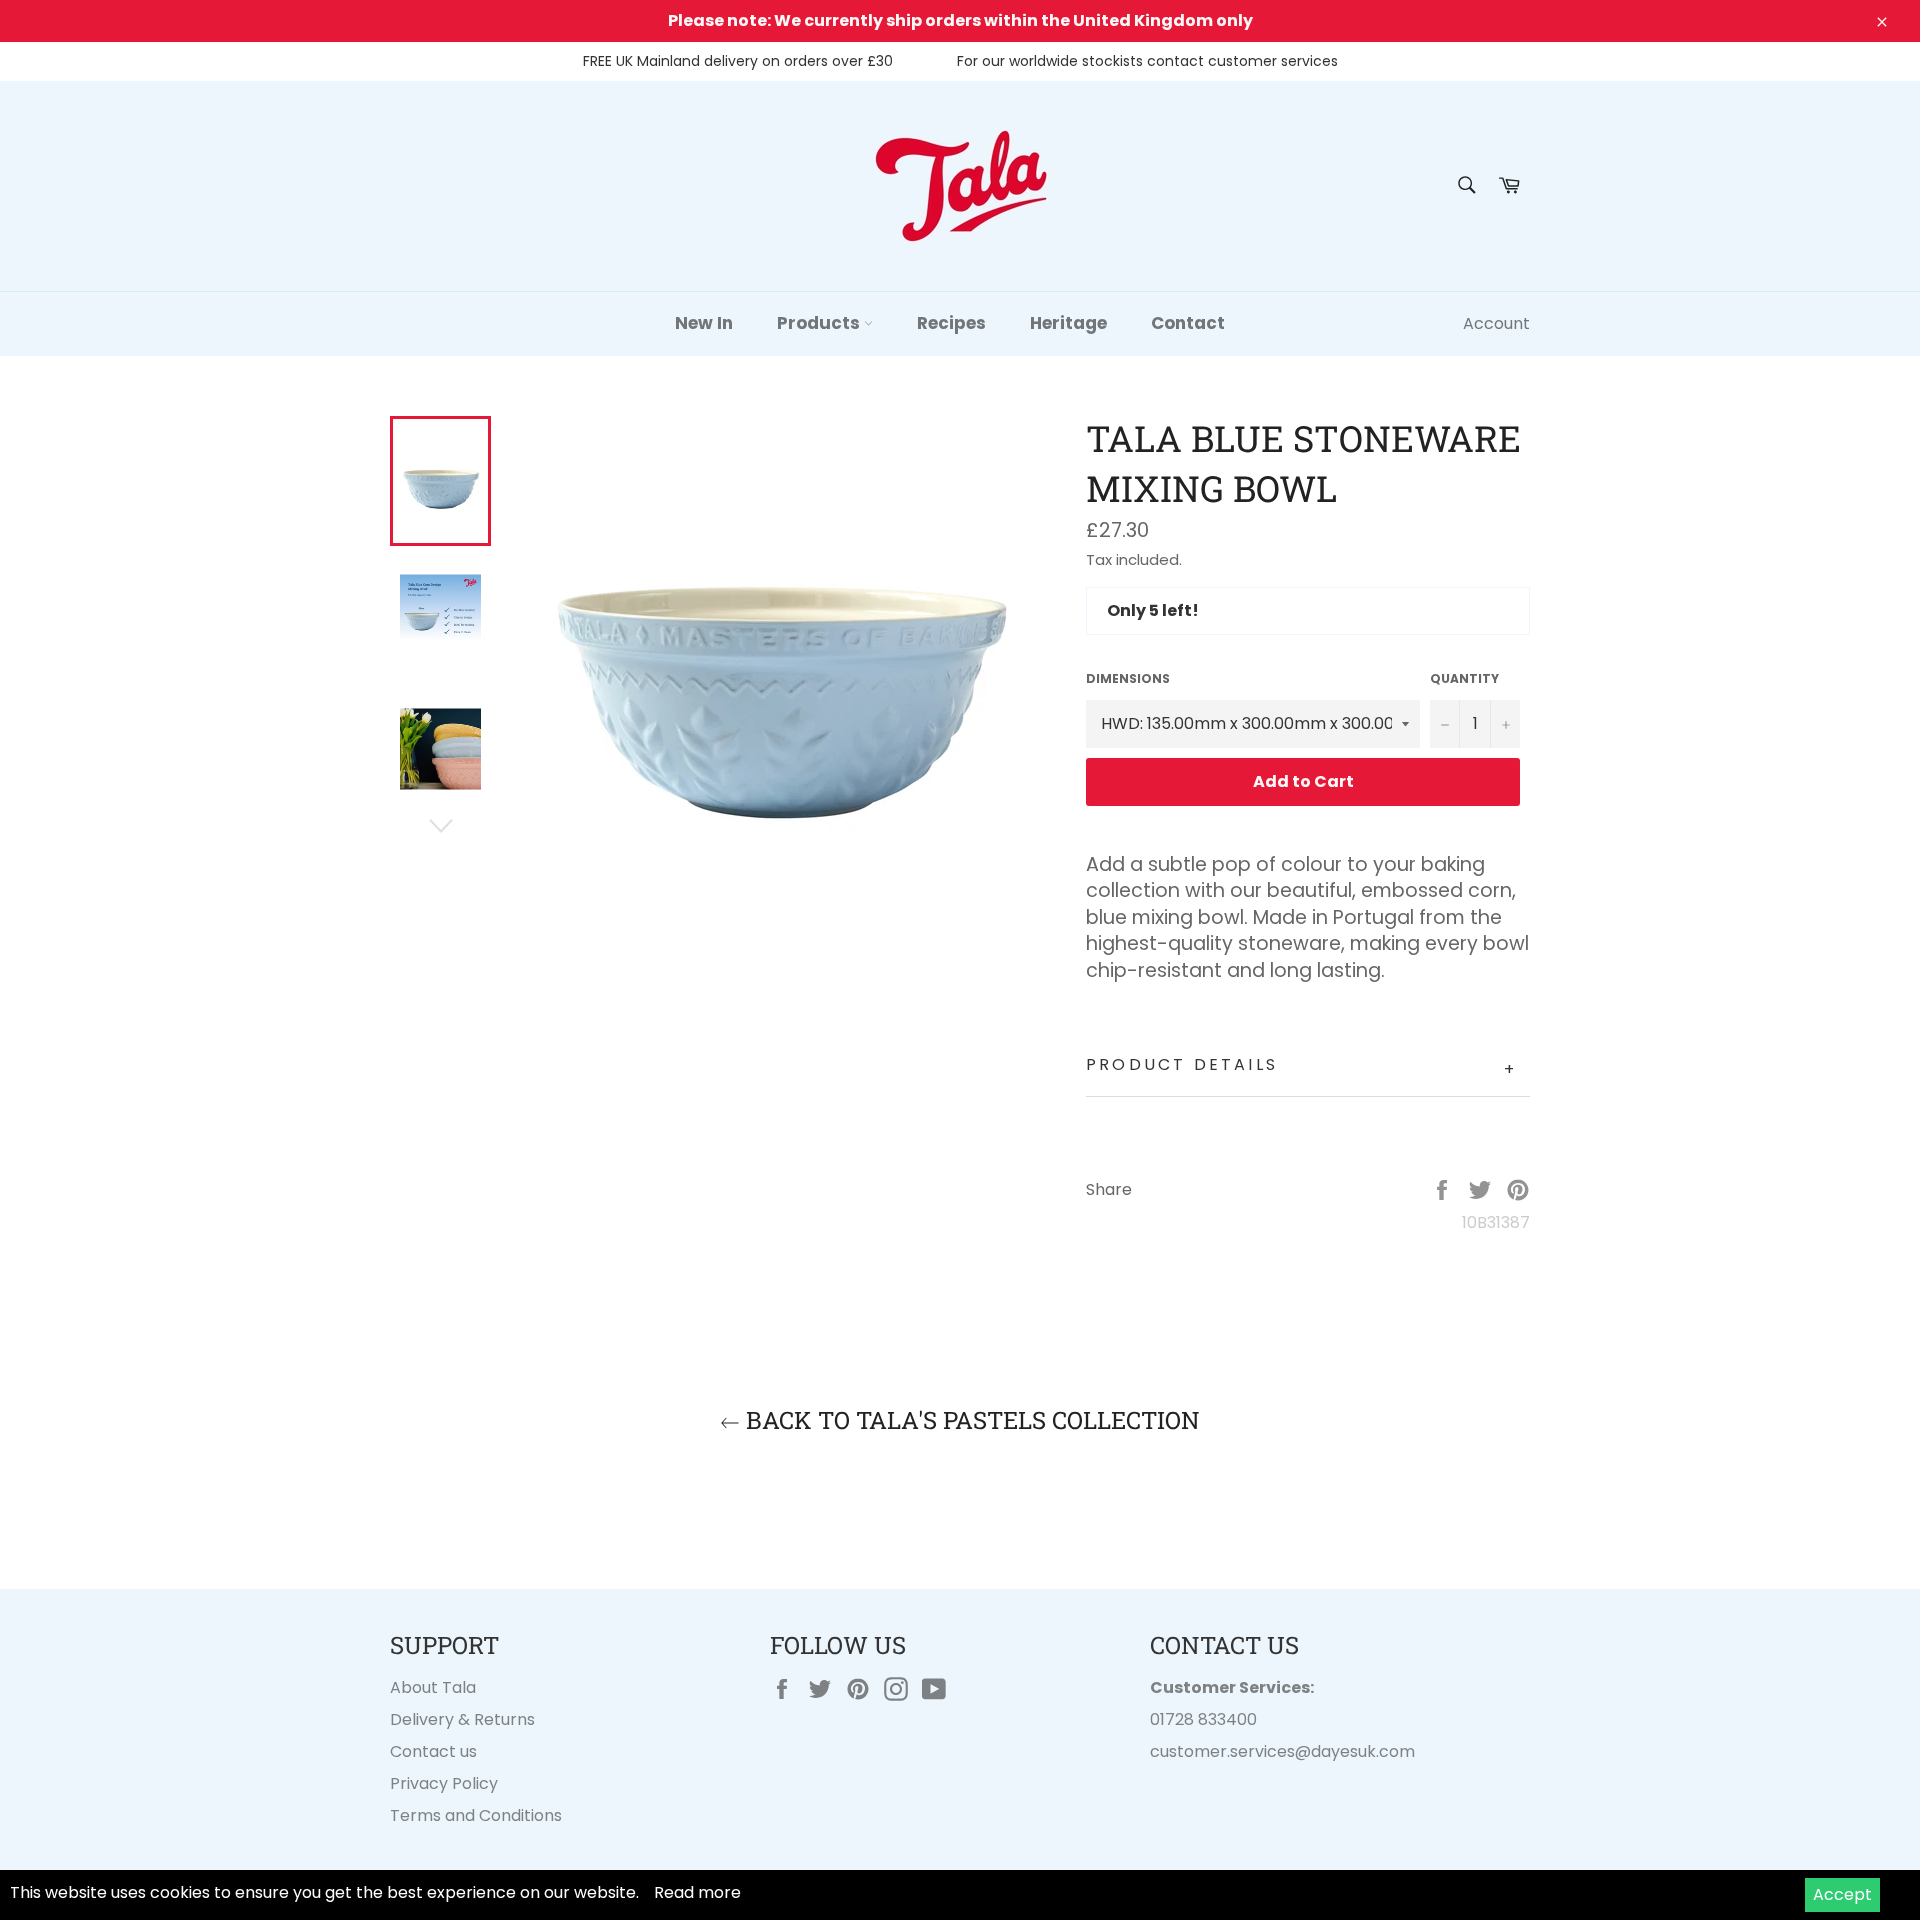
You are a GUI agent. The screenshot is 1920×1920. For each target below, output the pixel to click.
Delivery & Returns (462, 1719)
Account (1496, 323)
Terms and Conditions (476, 1815)
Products (820, 323)
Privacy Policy (444, 1783)
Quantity (1464, 679)
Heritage (1068, 323)
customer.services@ (1230, 1751)
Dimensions (1128, 679)
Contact (1188, 323)
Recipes (951, 323)
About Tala (433, 1687)
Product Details (1301, 1067)
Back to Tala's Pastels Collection (970, 1420)
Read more (697, 1892)
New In (704, 323)
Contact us (433, 1751)
